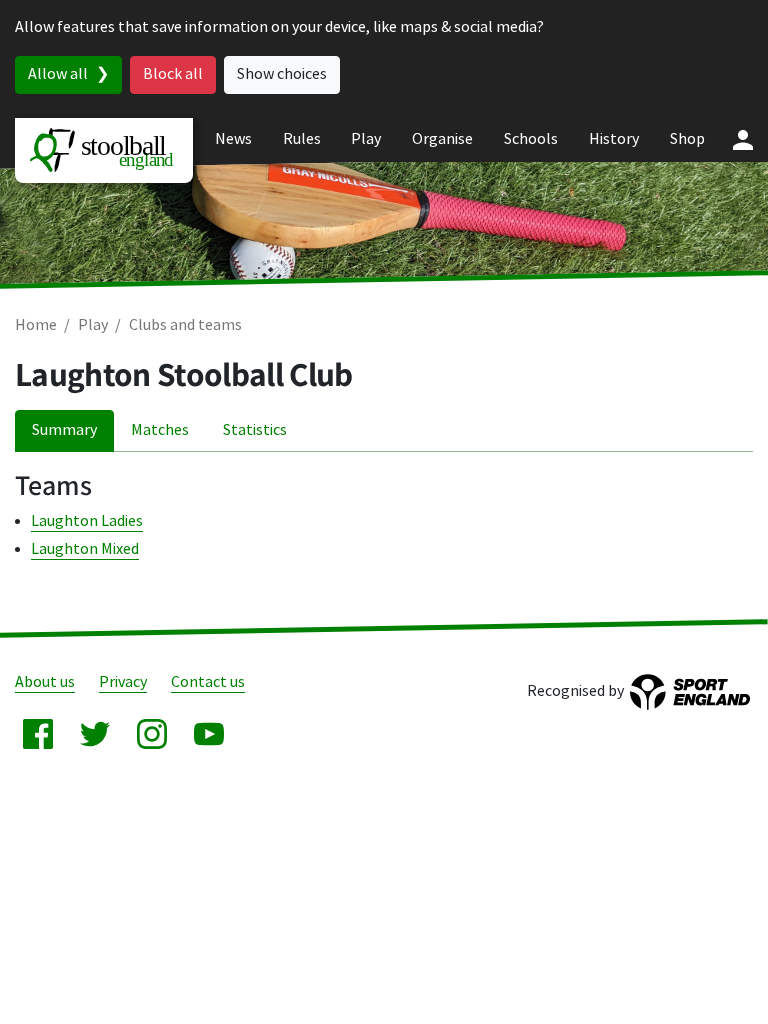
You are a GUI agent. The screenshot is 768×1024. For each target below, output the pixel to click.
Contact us (208, 682)
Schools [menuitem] (531, 139)
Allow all (58, 74)
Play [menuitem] (366, 139)
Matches (160, 430)
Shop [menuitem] (687, 139)
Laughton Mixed (85, 549)
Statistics (255, 430)
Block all (173, 74)
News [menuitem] (233, 139)
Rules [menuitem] (302, 139)
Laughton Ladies (87, 521)
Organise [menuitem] (442, 139)
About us (45, 682)
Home (36, 325)
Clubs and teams (185, 325)
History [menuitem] (614, 139)
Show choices (282, 74)
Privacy (123, 682)
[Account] (743, 140)
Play (93, 325)
